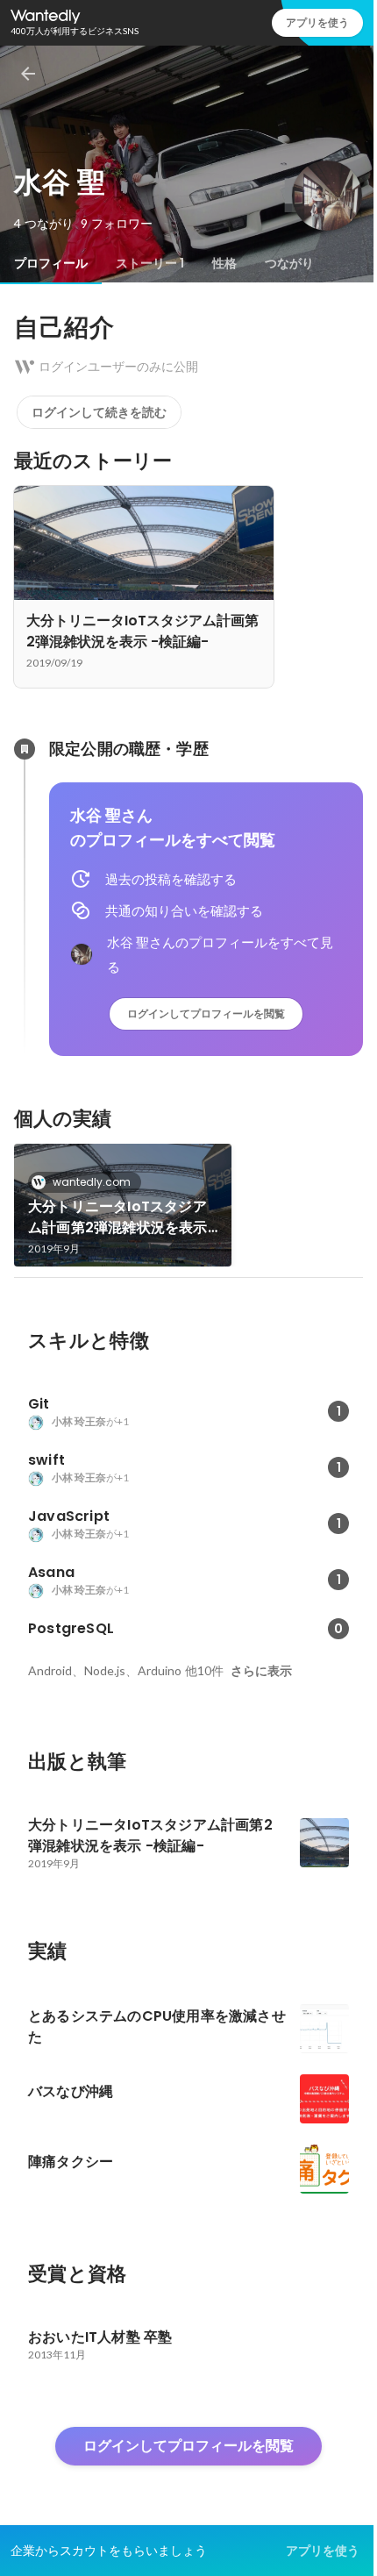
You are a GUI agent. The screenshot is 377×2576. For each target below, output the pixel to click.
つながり (289, 263)
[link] (123, 1205)
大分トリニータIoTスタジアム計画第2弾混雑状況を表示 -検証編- (118, 1217)
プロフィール (51, 263)
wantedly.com (92, 1182)
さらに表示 (261, 1671)
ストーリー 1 (150, 263)
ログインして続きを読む (99, 412)
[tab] (51, 263)
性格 (224, 263)
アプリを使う (317, 22)
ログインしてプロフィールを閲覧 (206, 1013)
